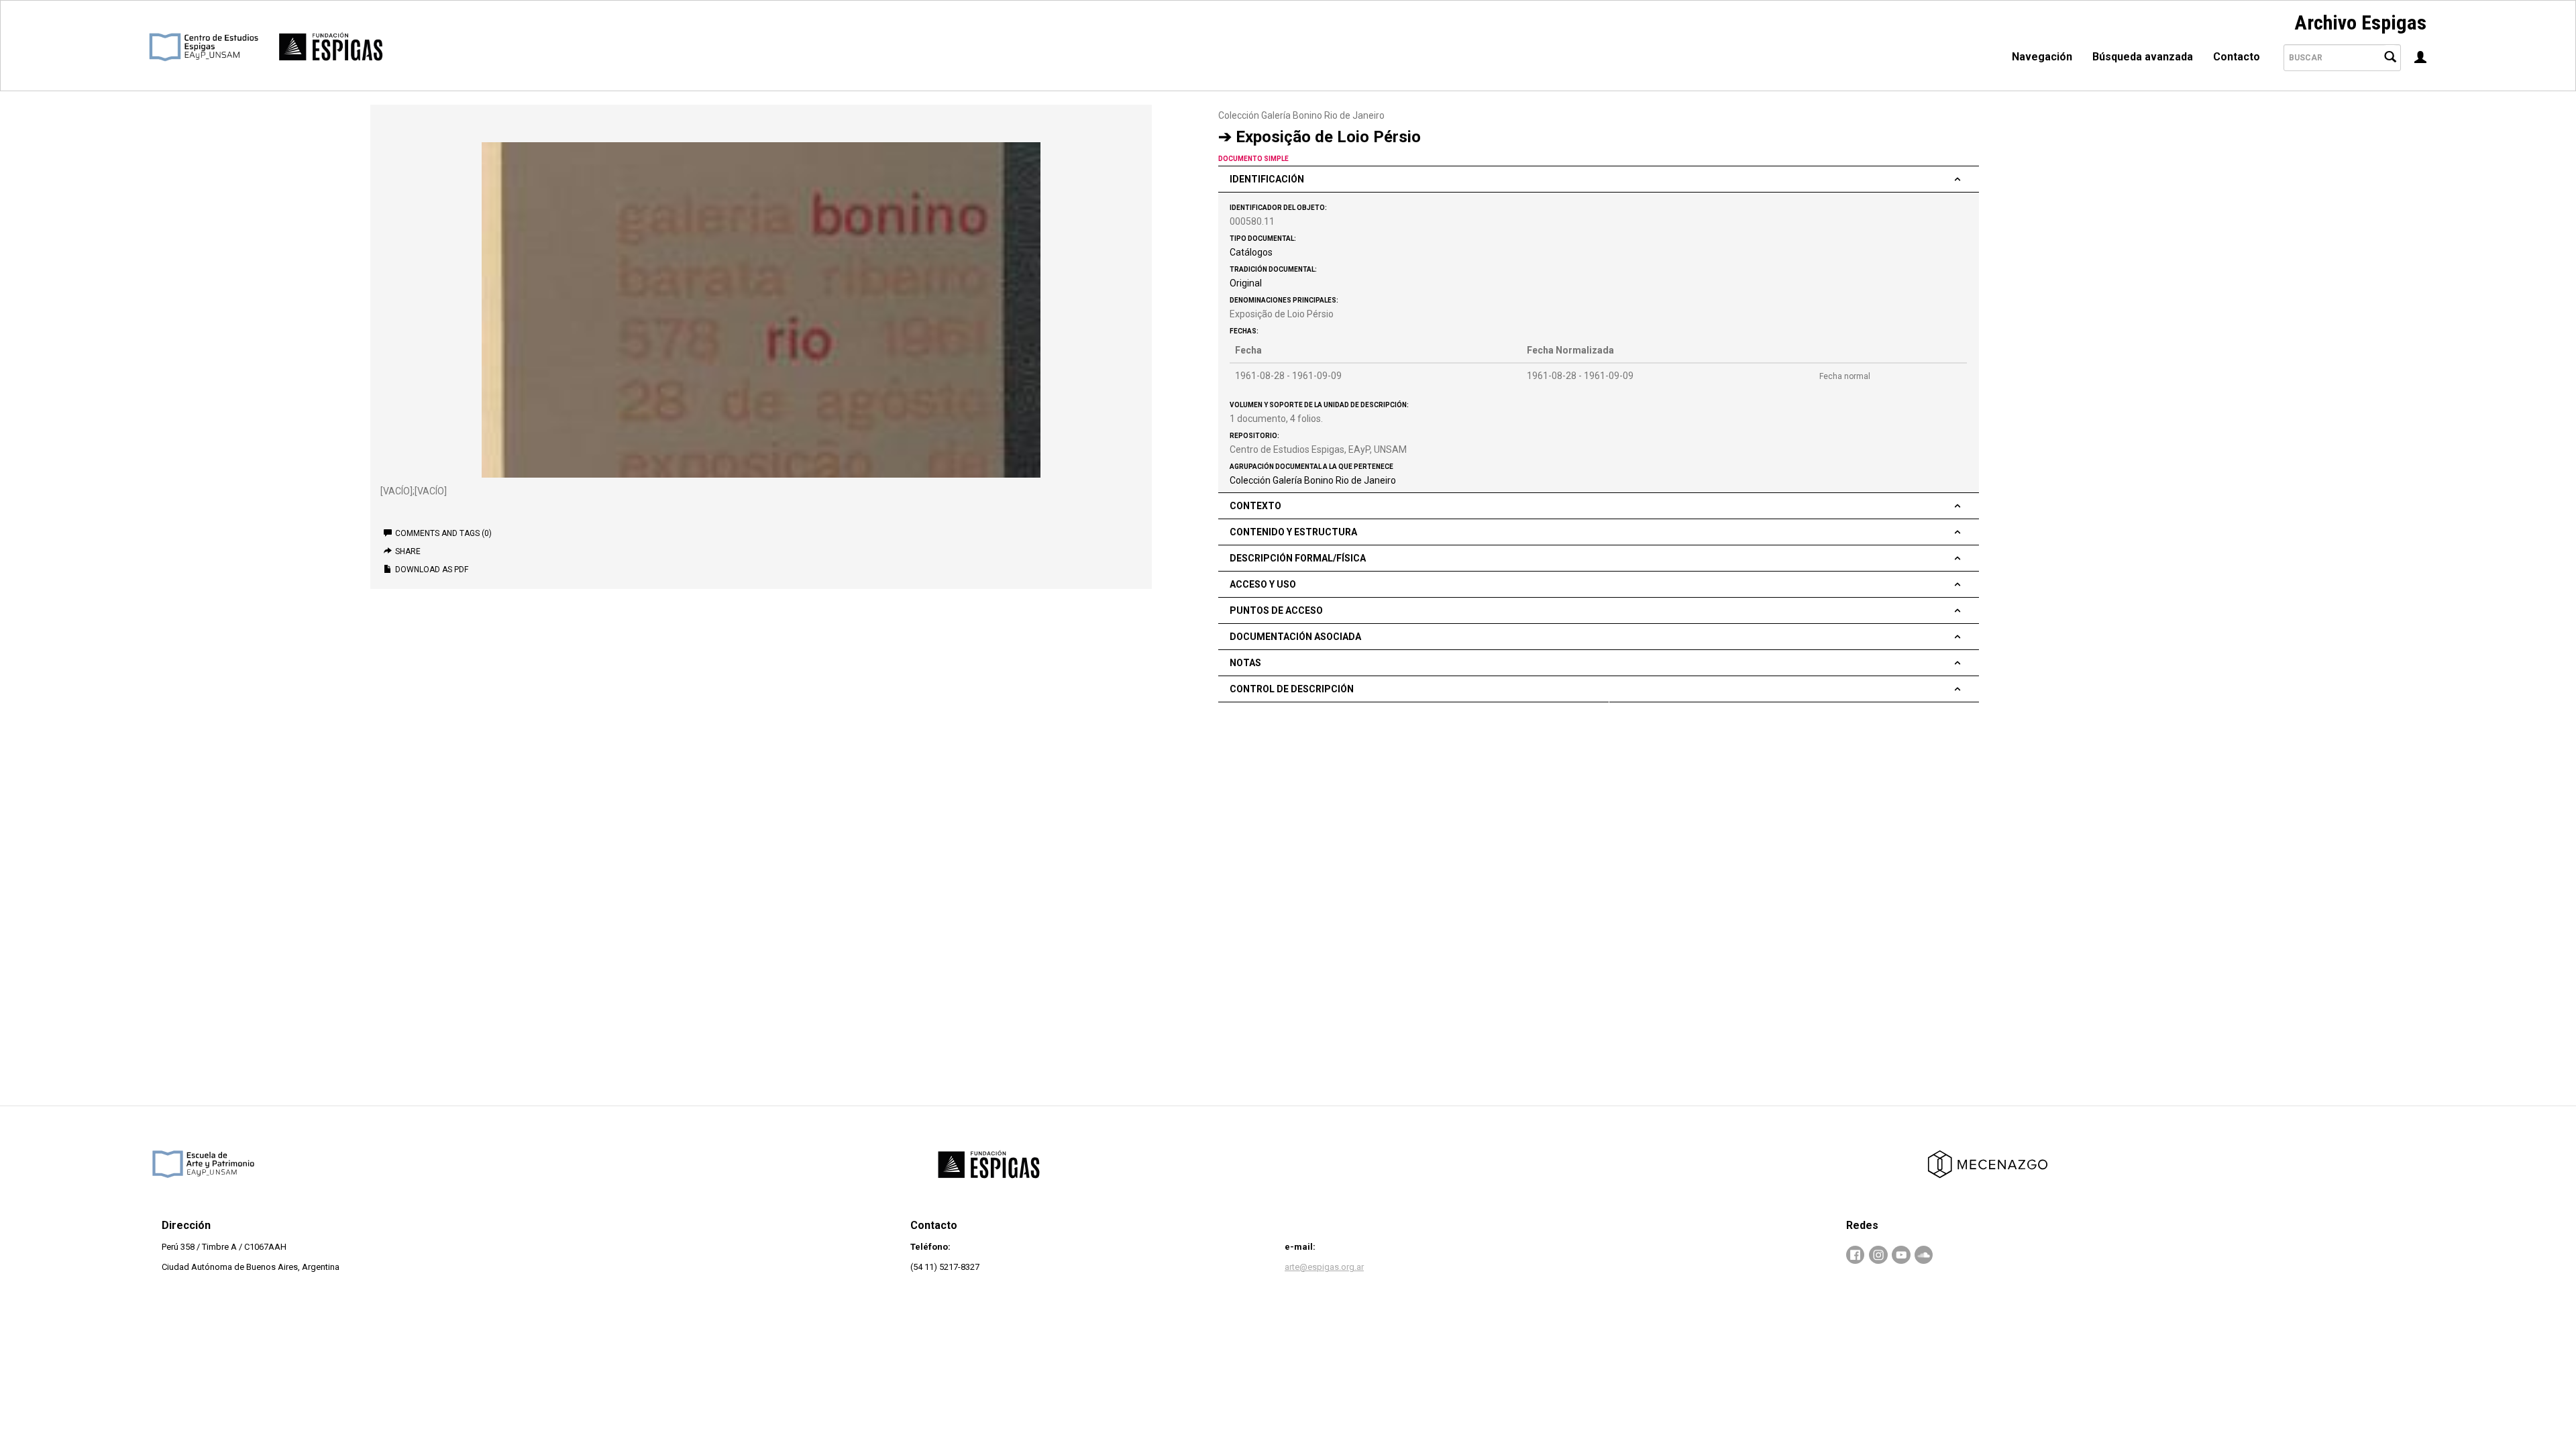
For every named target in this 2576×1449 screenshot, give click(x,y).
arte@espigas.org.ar (1324, 1267)
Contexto (1255, 506)
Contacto (2237, 57)
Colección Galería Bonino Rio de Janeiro (1301, 115)
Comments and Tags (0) (443, 533)
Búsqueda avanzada (2143, 57)
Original (1246, 283)
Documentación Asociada (1295, 637)
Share (408, 551)
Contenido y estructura (1293, 532)
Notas (1245, 663)
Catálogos (1251, 252)
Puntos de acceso (1276, 610)
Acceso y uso (1263, 584)
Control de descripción (1292, 689)
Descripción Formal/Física (1298, 558)
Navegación (2042, 57)
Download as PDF (432, 570)
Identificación (1267, 179)
